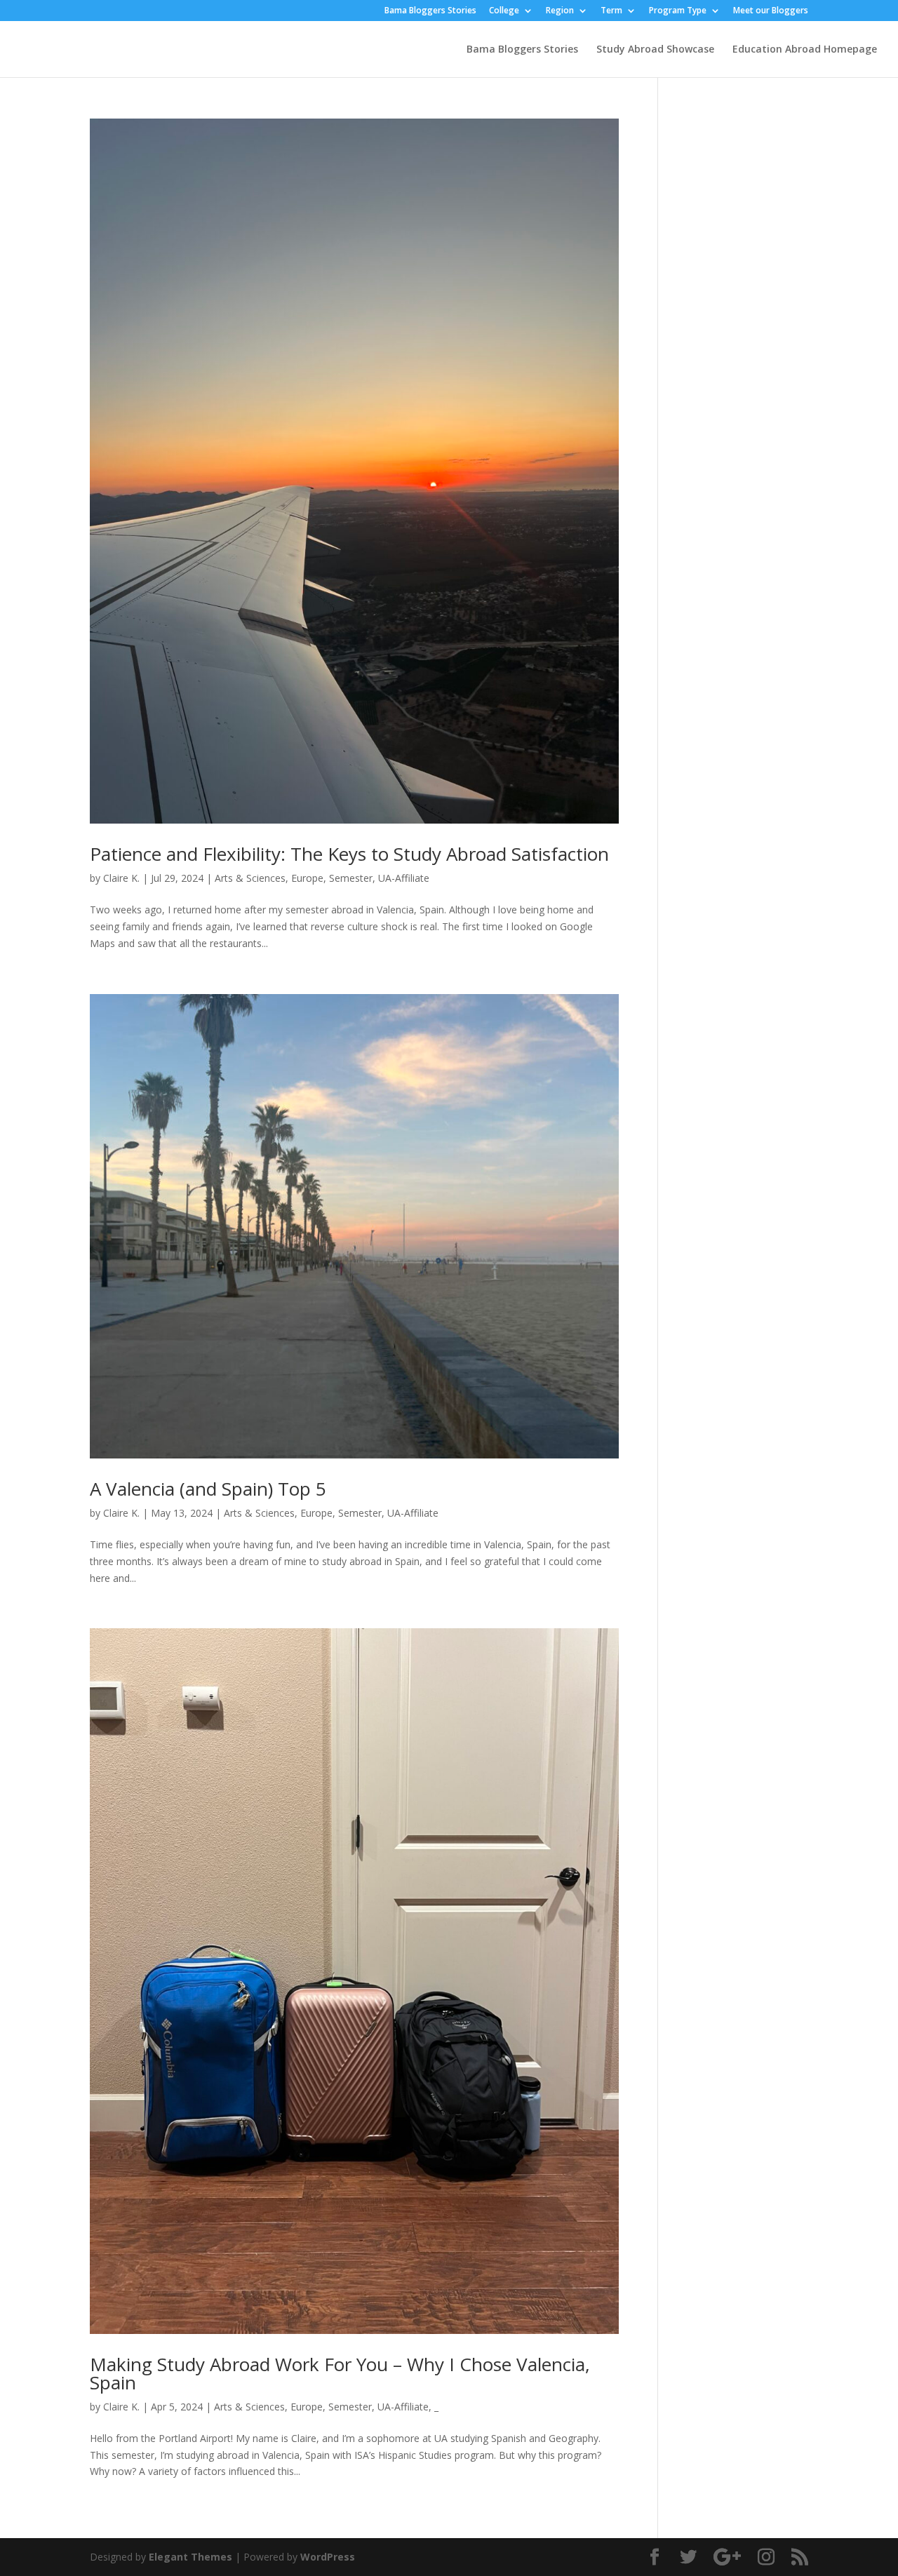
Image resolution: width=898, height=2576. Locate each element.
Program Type (678, 11)
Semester (351, 878)
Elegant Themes (190, 2557)
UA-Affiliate (404, 878)
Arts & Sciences (250, 878)
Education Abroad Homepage (805, 50)
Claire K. (121, 878)
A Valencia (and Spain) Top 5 (208, 1489)
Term (611, 11)
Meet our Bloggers (771, 11)
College (504, 11)
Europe (307, 878)
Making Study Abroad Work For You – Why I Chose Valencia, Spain (340, 2373)
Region (560, 11)
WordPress (328, 2557)
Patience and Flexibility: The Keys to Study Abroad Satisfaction (349, 854)
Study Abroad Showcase (655, 50)
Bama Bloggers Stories (430, 11)
